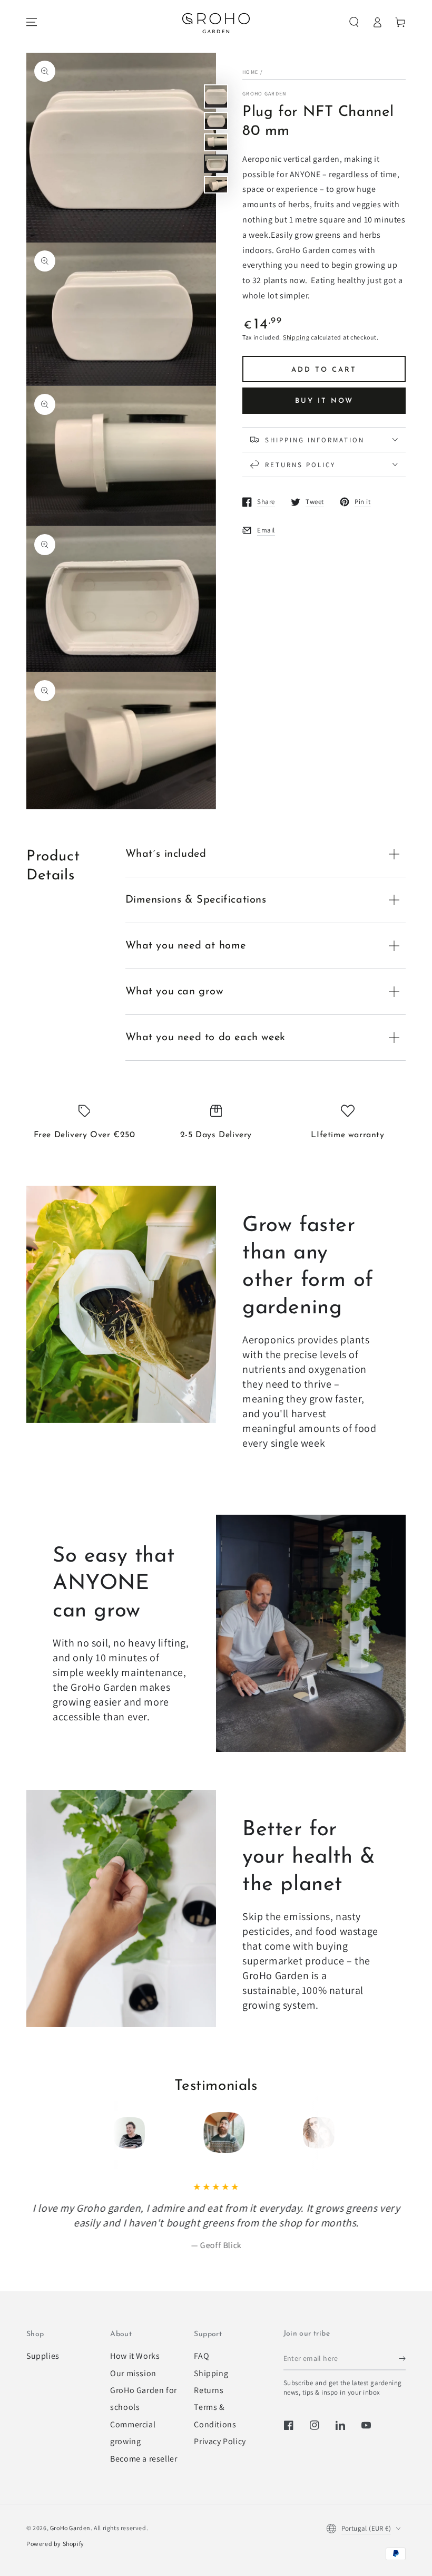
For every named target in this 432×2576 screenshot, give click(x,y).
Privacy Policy (220, 2441)
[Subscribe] (402, 2358)
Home (250, 72)
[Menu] (32, 22)
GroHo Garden (264, 94)
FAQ (202, 2356)
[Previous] (125, 2133)
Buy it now (324, 401)
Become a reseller (144, 2459)
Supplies (43, 2356)
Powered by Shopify (55, 2544)
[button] (354, 22)
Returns (209, 2390)
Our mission (133, 2373)
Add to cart (324, 370)
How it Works (135, 2356)
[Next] (307, 2133)
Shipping (296, 337)
